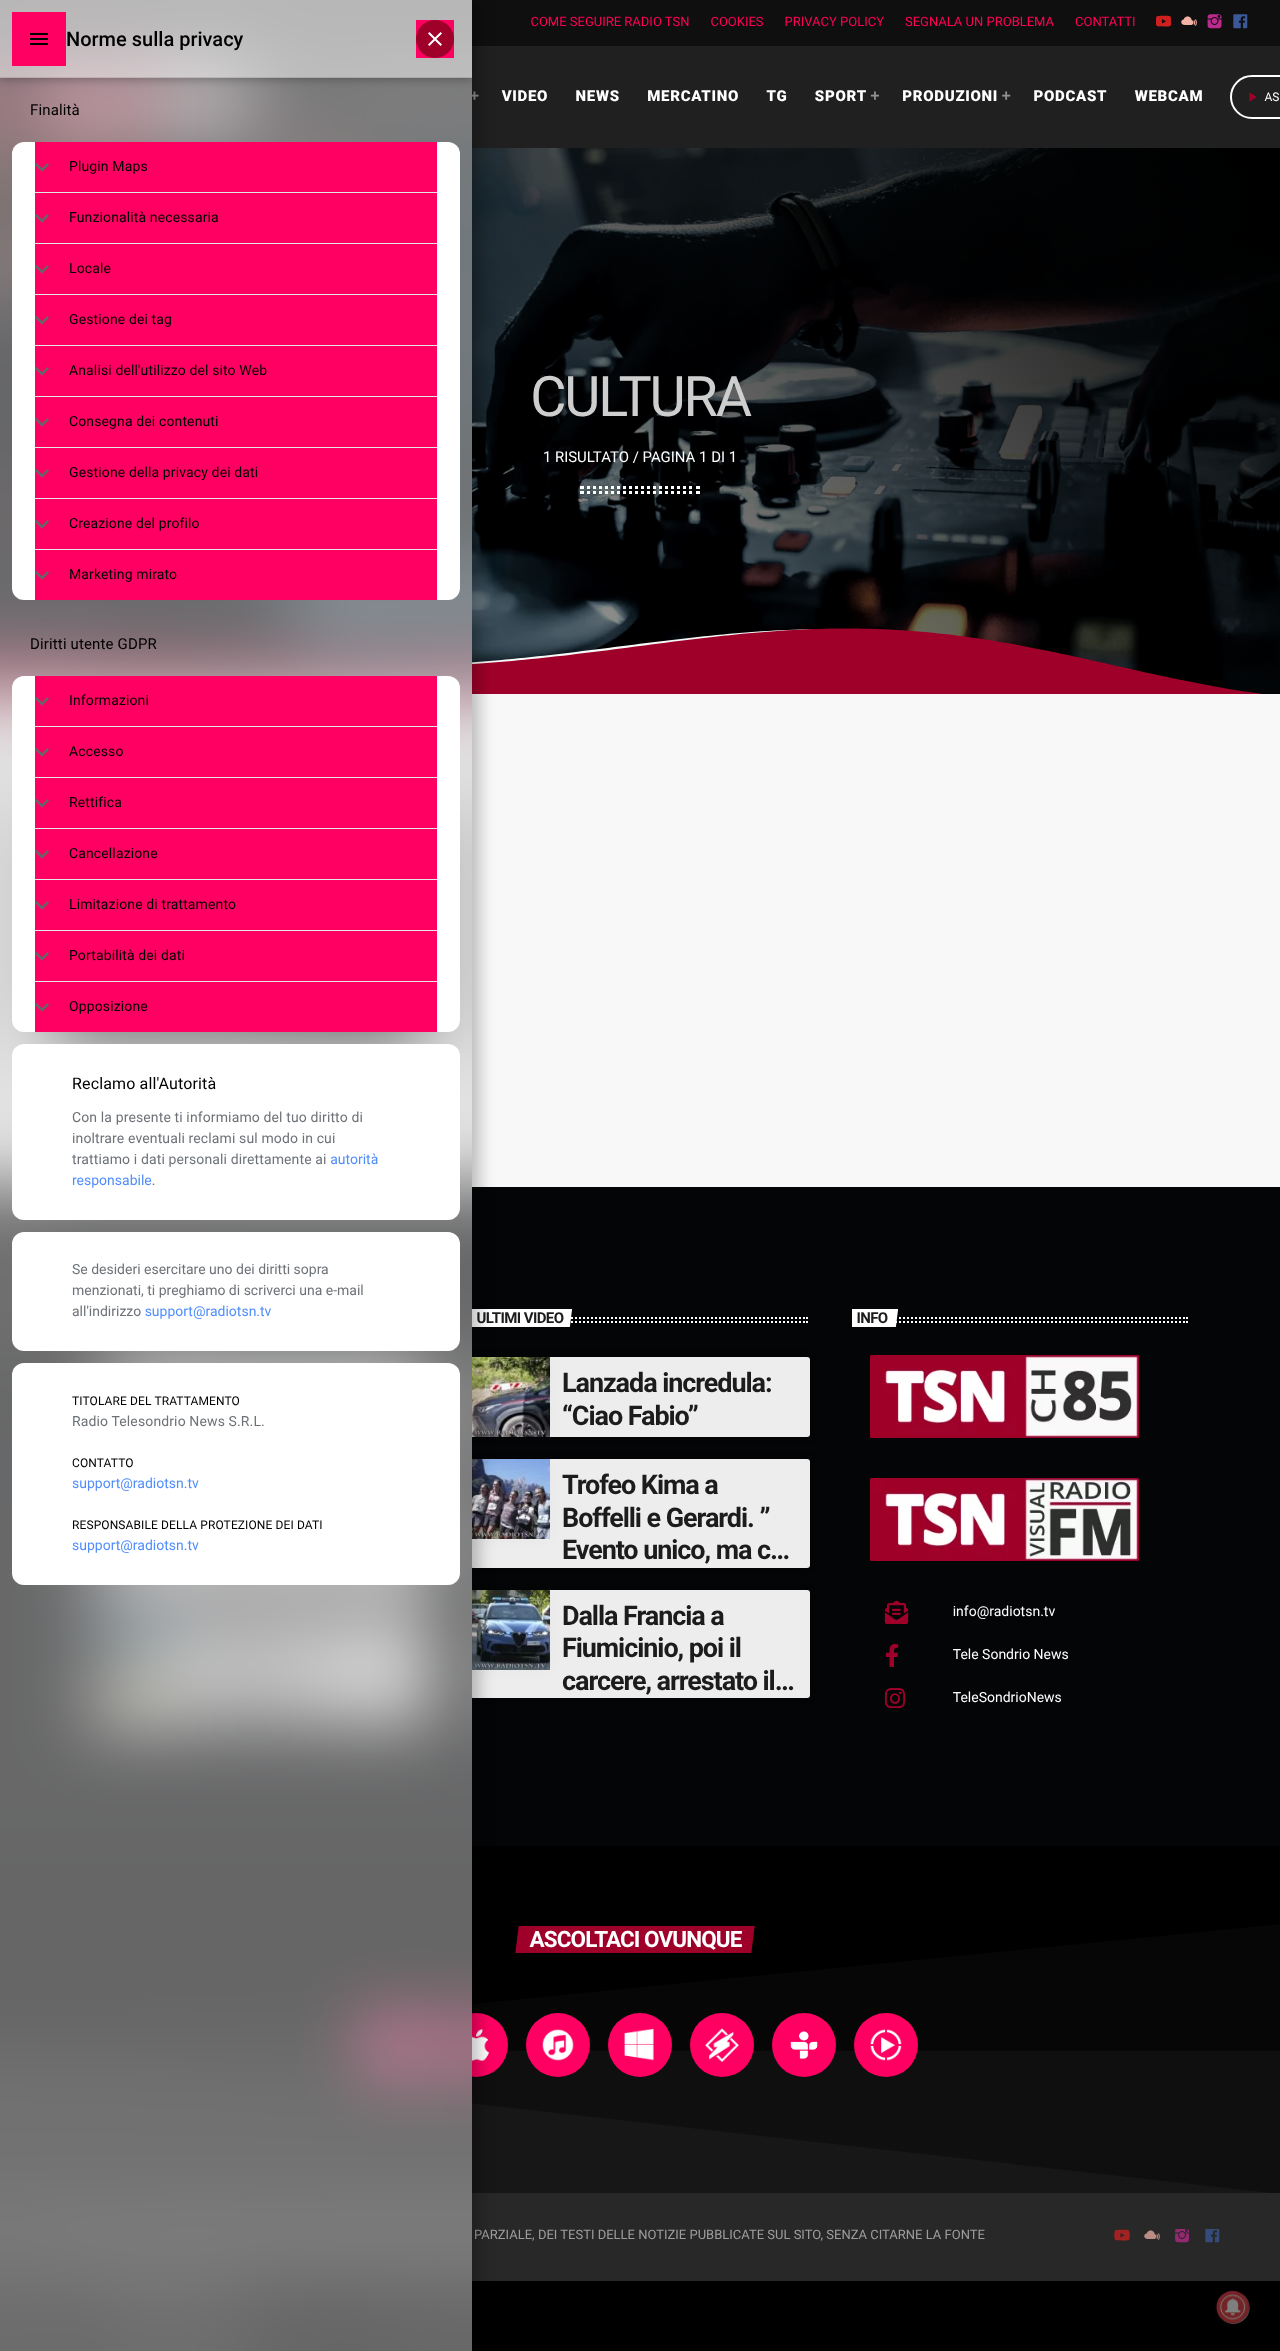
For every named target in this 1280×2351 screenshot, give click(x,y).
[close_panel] (435, 39)
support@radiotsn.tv (208, 1312)
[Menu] (39, 39)
